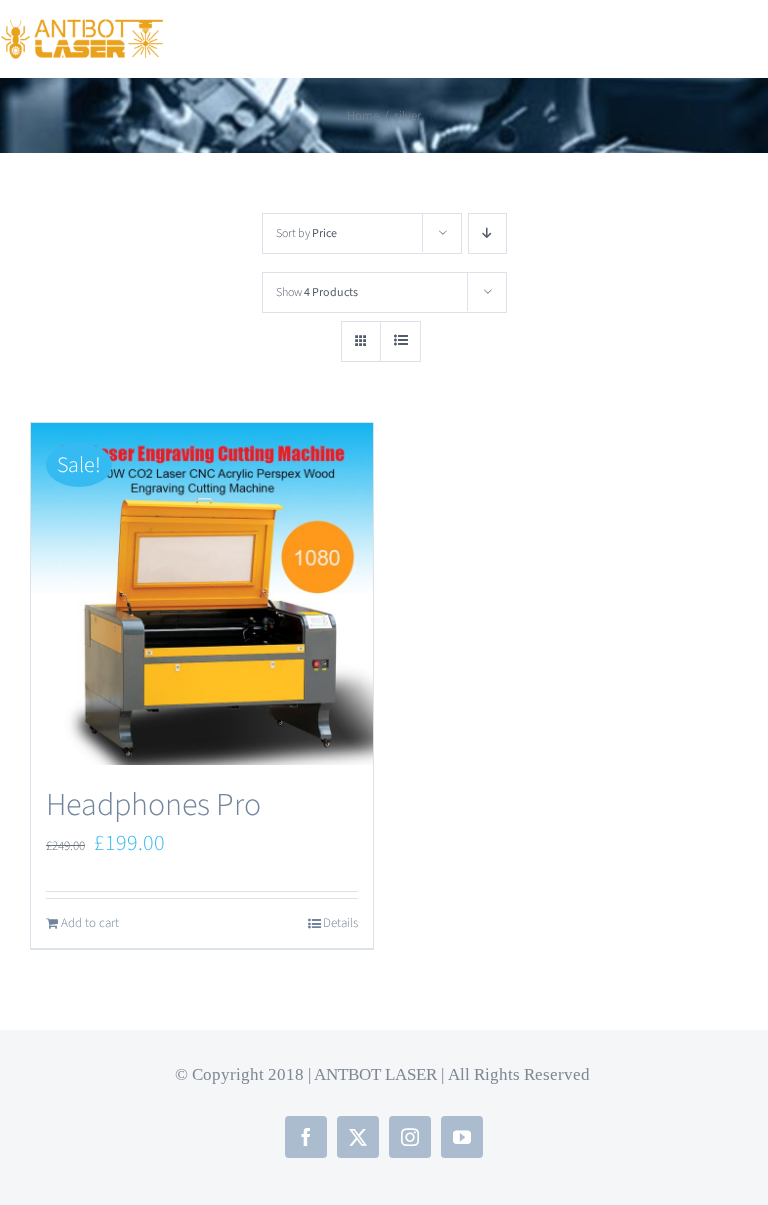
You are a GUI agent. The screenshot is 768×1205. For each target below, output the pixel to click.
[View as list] (400, 341)
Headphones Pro (153, 805)
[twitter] (358, 1137)
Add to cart (90, 923)
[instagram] (410, 1137)
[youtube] (462, 1137)
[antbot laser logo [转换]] (82, 30)
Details (340, 923)
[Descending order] (487, 233)
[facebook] (306, 1137)
